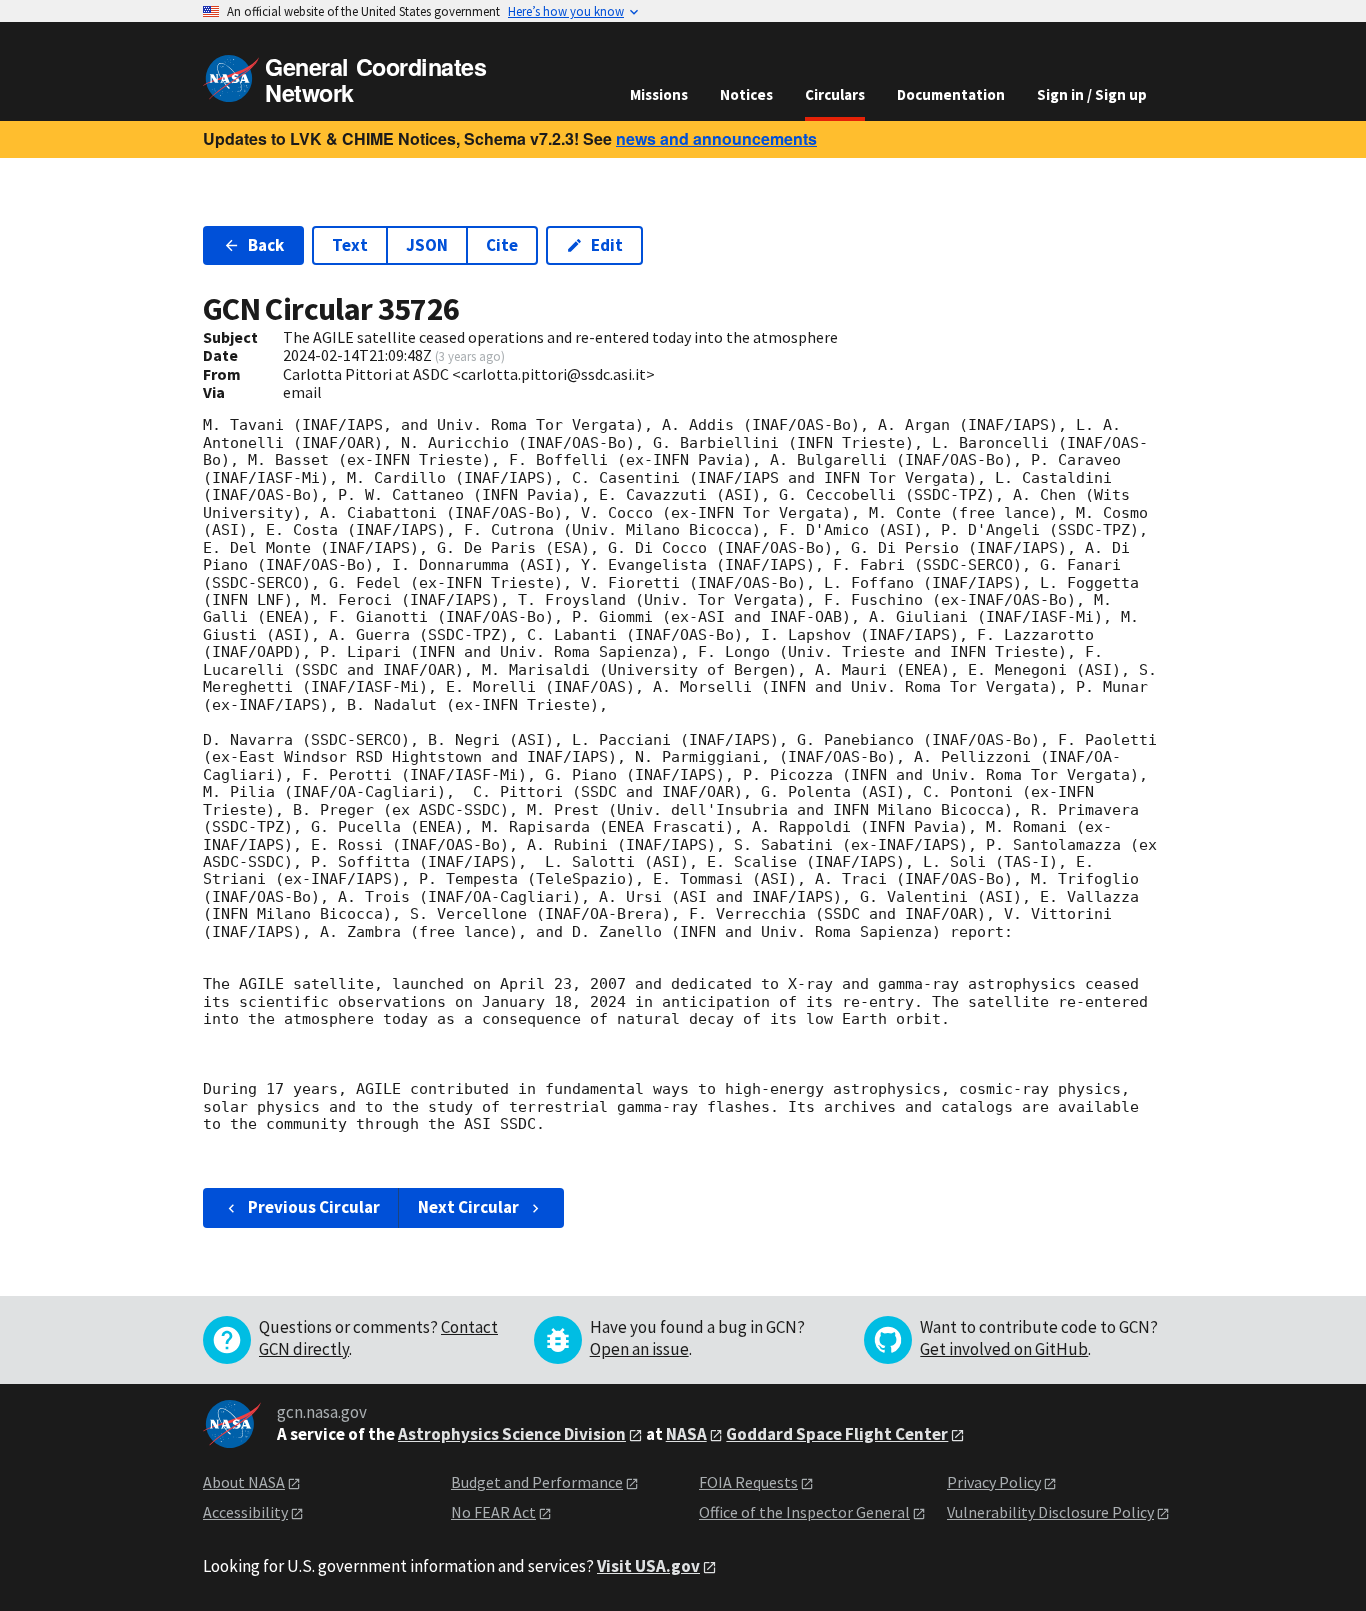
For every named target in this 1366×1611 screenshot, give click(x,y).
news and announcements (716, 138)
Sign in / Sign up (1092, 94)
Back (266, 245)
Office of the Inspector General (804, 1512)
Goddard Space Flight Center (837, 1434)
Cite (502, 245)
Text (350, 245)
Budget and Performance (537, 1482)
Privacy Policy (994, 1482)
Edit (607, 245)
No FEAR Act (493, 1512)
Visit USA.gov (648, 1566)
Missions (659, 94)
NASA (686, 1434)
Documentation (951, 94)
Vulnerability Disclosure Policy (1050, 1512)
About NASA (244, 1482)
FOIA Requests (748, 1482)
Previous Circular (314, 1207)
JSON (427, 245)
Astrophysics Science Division (512, 1434)
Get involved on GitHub (1004, 1349)
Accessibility (245, 1512)
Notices (746, 94)
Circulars (835, 94)
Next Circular (468, 1207)
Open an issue (639, 1349)
